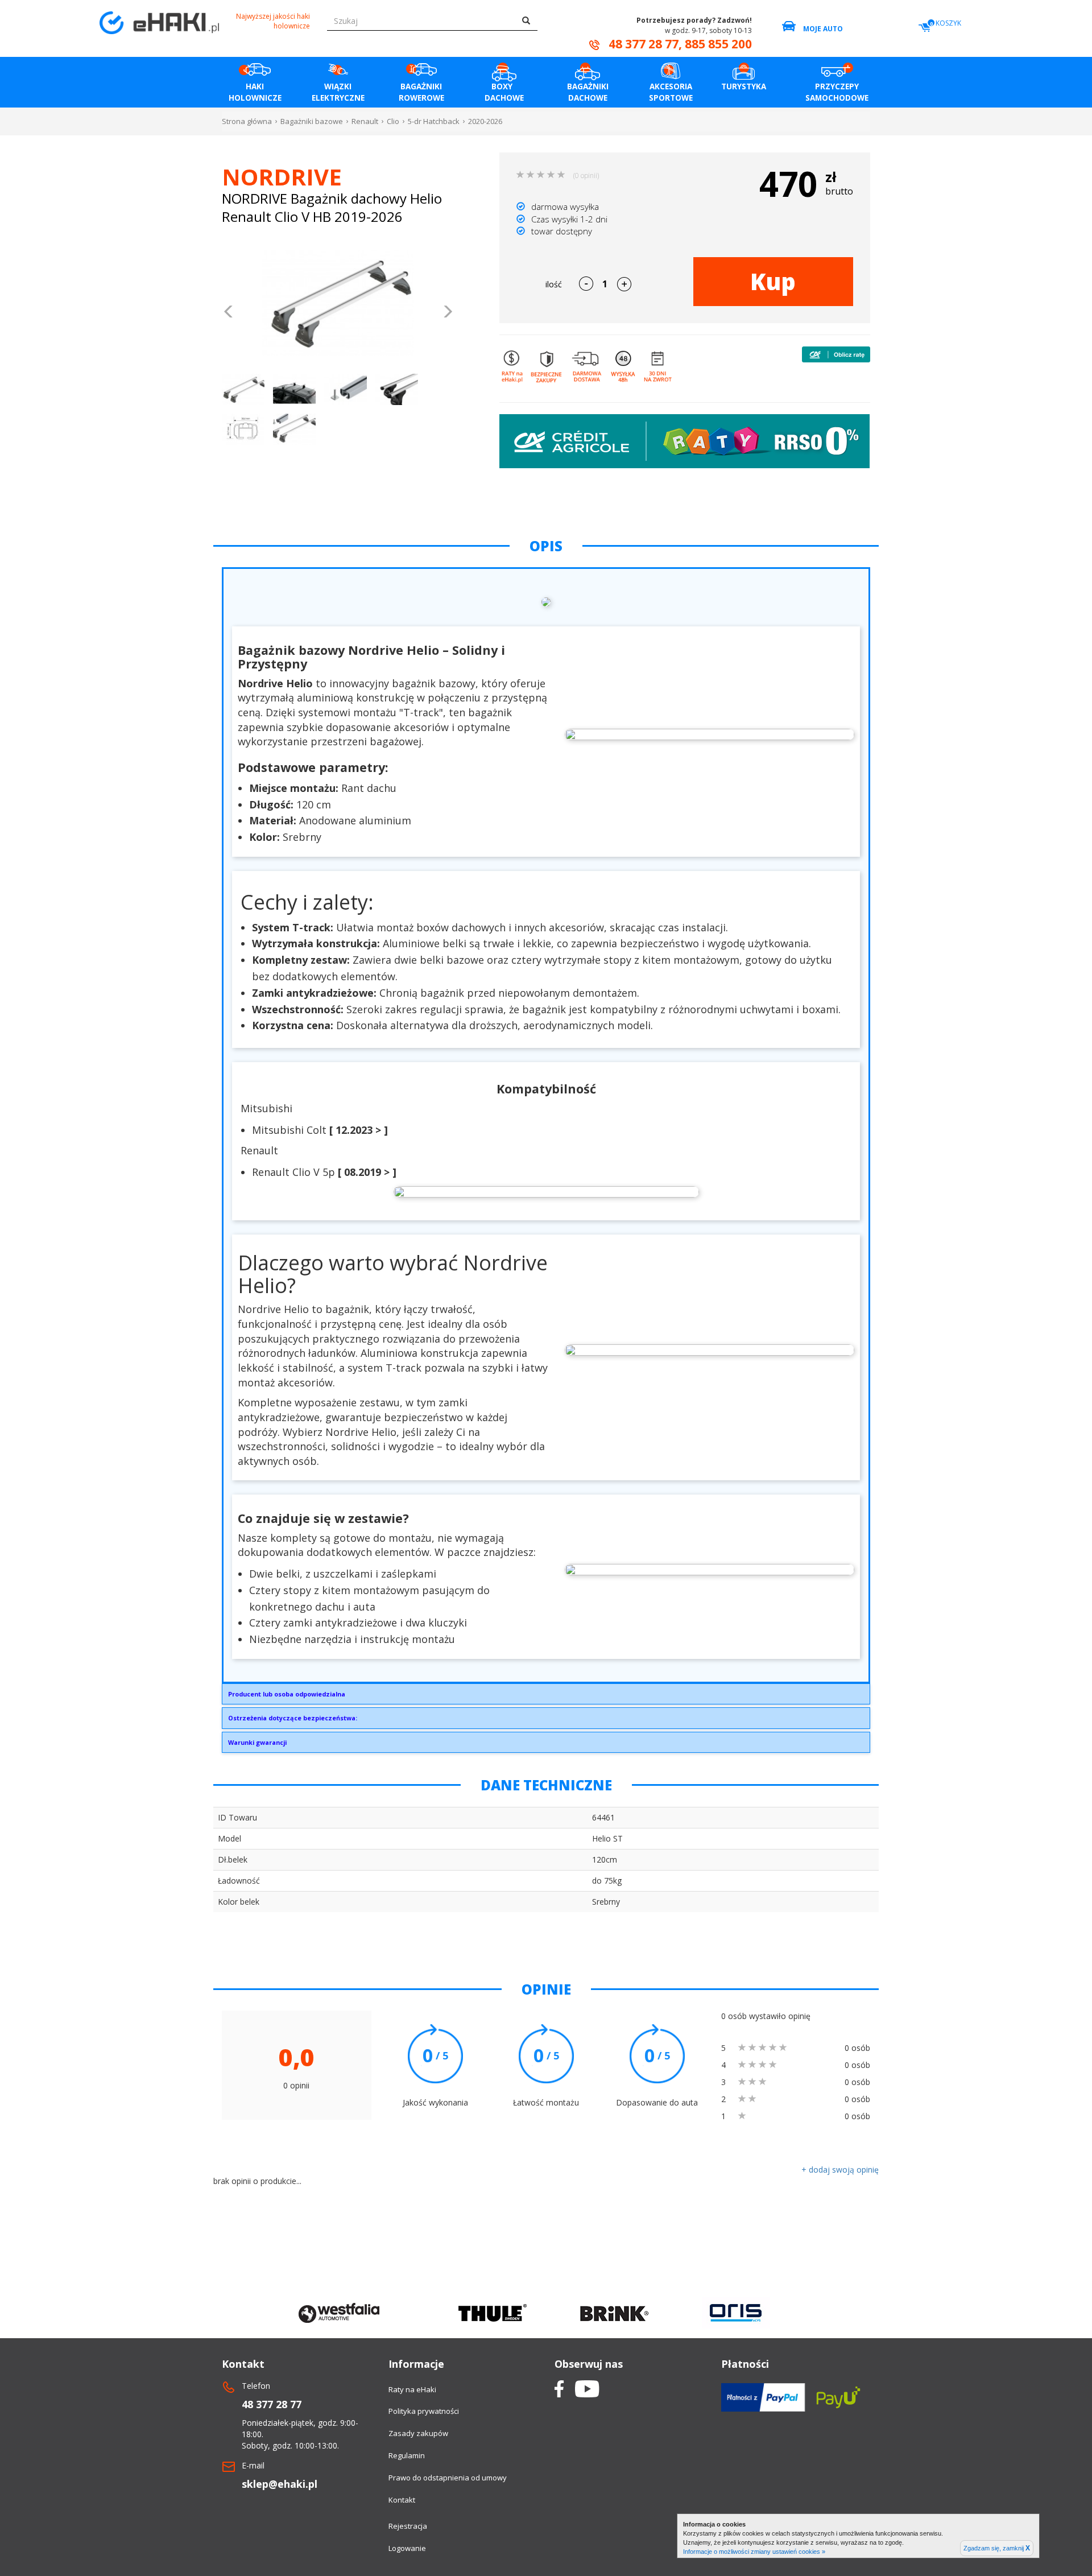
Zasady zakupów (418, 2433)
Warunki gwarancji (257, 1742)
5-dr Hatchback (434, 121)
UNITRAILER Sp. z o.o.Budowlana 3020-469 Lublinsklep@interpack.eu (287, 1697)
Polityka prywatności (424, 2411)
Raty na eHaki (412, 2389)
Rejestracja (408, 2526)
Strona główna (247, 121)
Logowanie (407, 2548)
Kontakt (402, 2500)
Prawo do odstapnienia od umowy (448, 2478)
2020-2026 (485, 121)
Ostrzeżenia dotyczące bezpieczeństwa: (293, 1718)
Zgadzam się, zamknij (997, 2548)
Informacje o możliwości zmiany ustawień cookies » (754, 2552)
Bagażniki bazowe (312, 121)
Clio (393, 121)
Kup (773, 281)
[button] (229, 313)
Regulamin (407, 2455)
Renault (365, 121)
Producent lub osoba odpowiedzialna (287, 1694)
